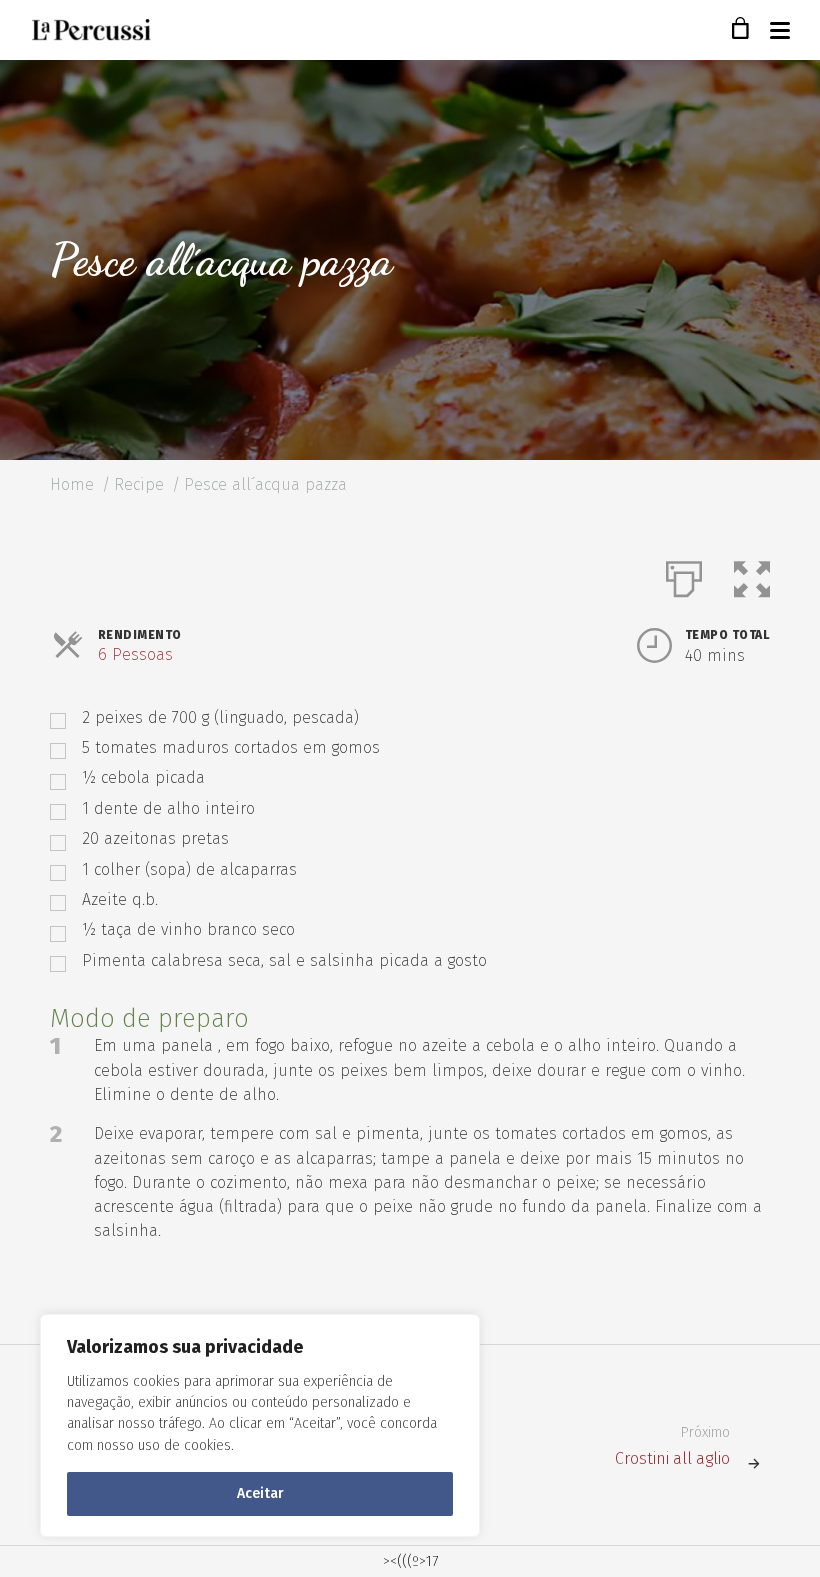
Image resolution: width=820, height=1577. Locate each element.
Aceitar (260, 1493)
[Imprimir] (684, 575)
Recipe (139, 484)
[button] (752, 575)
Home (72, 484)
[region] (260, 1425)
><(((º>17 (410, 1561)
